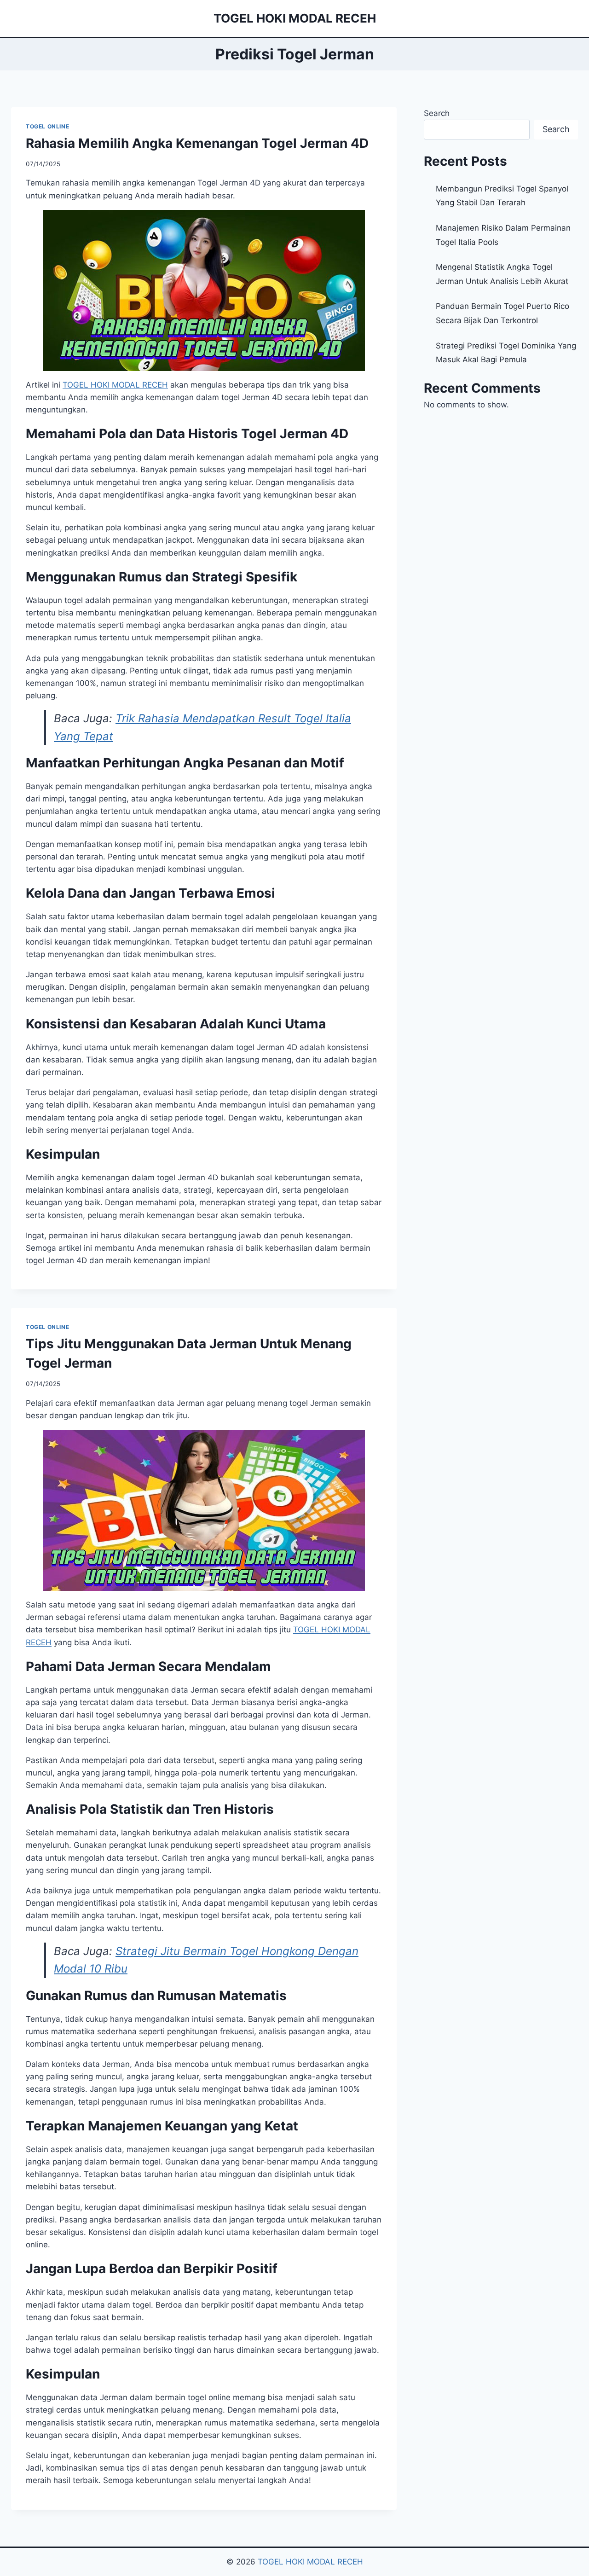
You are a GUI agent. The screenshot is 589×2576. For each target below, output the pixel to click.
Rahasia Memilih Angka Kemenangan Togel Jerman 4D (197, 143)
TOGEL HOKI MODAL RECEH (310, 2562)
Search (437, 113)
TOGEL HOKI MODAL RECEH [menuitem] (115, 385)
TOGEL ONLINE (47, 126)
